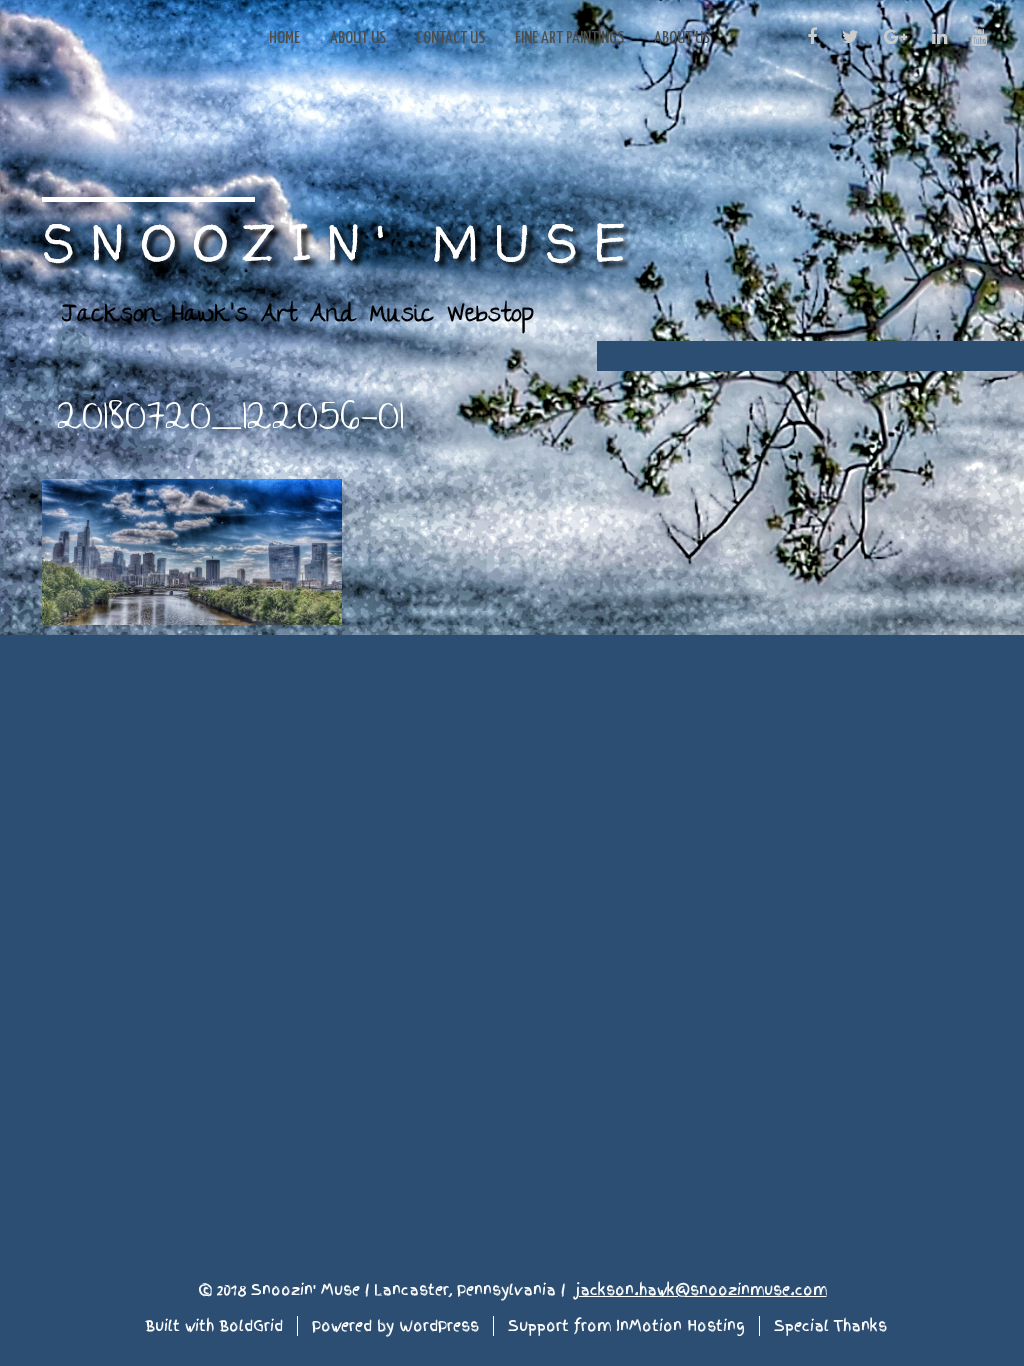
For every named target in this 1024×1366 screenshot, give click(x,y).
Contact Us (450, 38)
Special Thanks (830, 1326)
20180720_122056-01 (230, 419)
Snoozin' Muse (342, 242)
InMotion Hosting (680, 1326)
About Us (358, 38)
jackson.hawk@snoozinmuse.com (701, 1290)
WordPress (439, 1326)
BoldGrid (251, 1326)
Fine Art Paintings (569, 38)
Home (284, 38)
